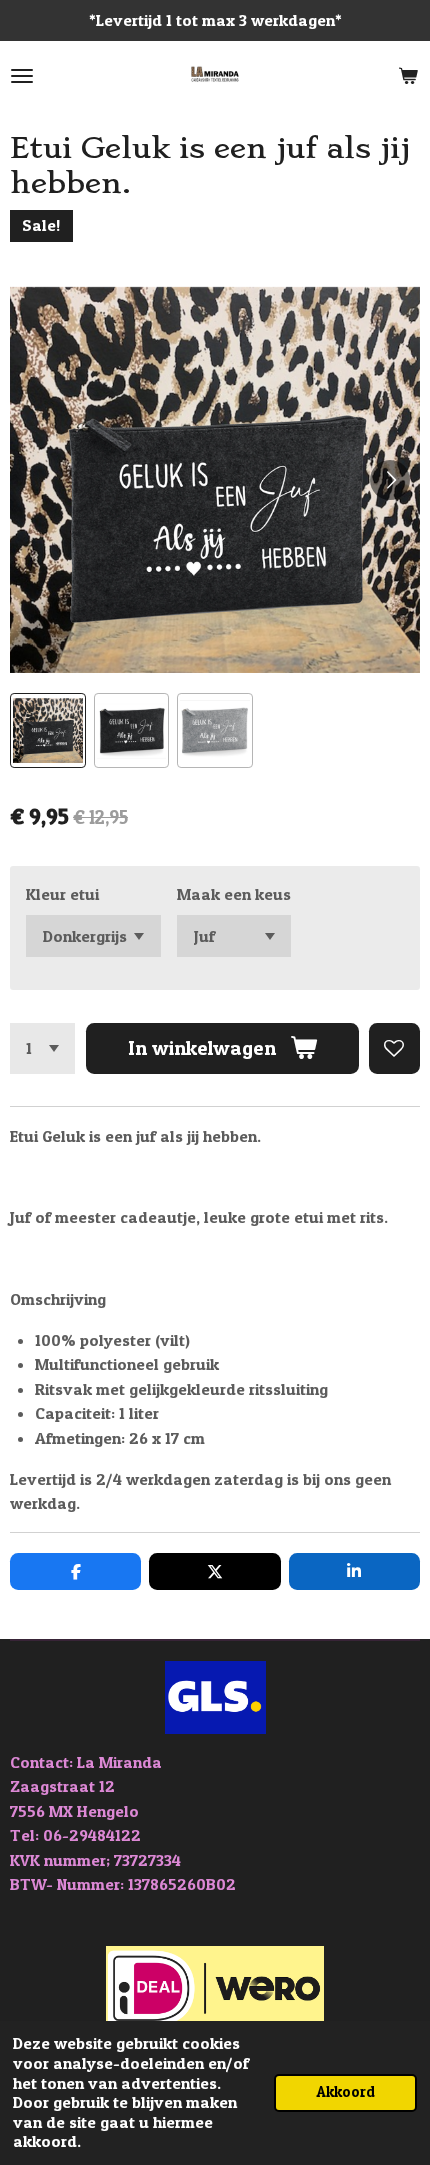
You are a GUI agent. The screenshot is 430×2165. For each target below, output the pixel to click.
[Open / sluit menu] (22, 76)
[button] (48, 731)
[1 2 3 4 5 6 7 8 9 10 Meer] (42, 1048)
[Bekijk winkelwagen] (408, 76)
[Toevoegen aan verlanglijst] (394, 1048)
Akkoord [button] (345, 2092)
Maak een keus (234, 894)
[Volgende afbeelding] (390, 480)
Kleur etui (62, 894)
